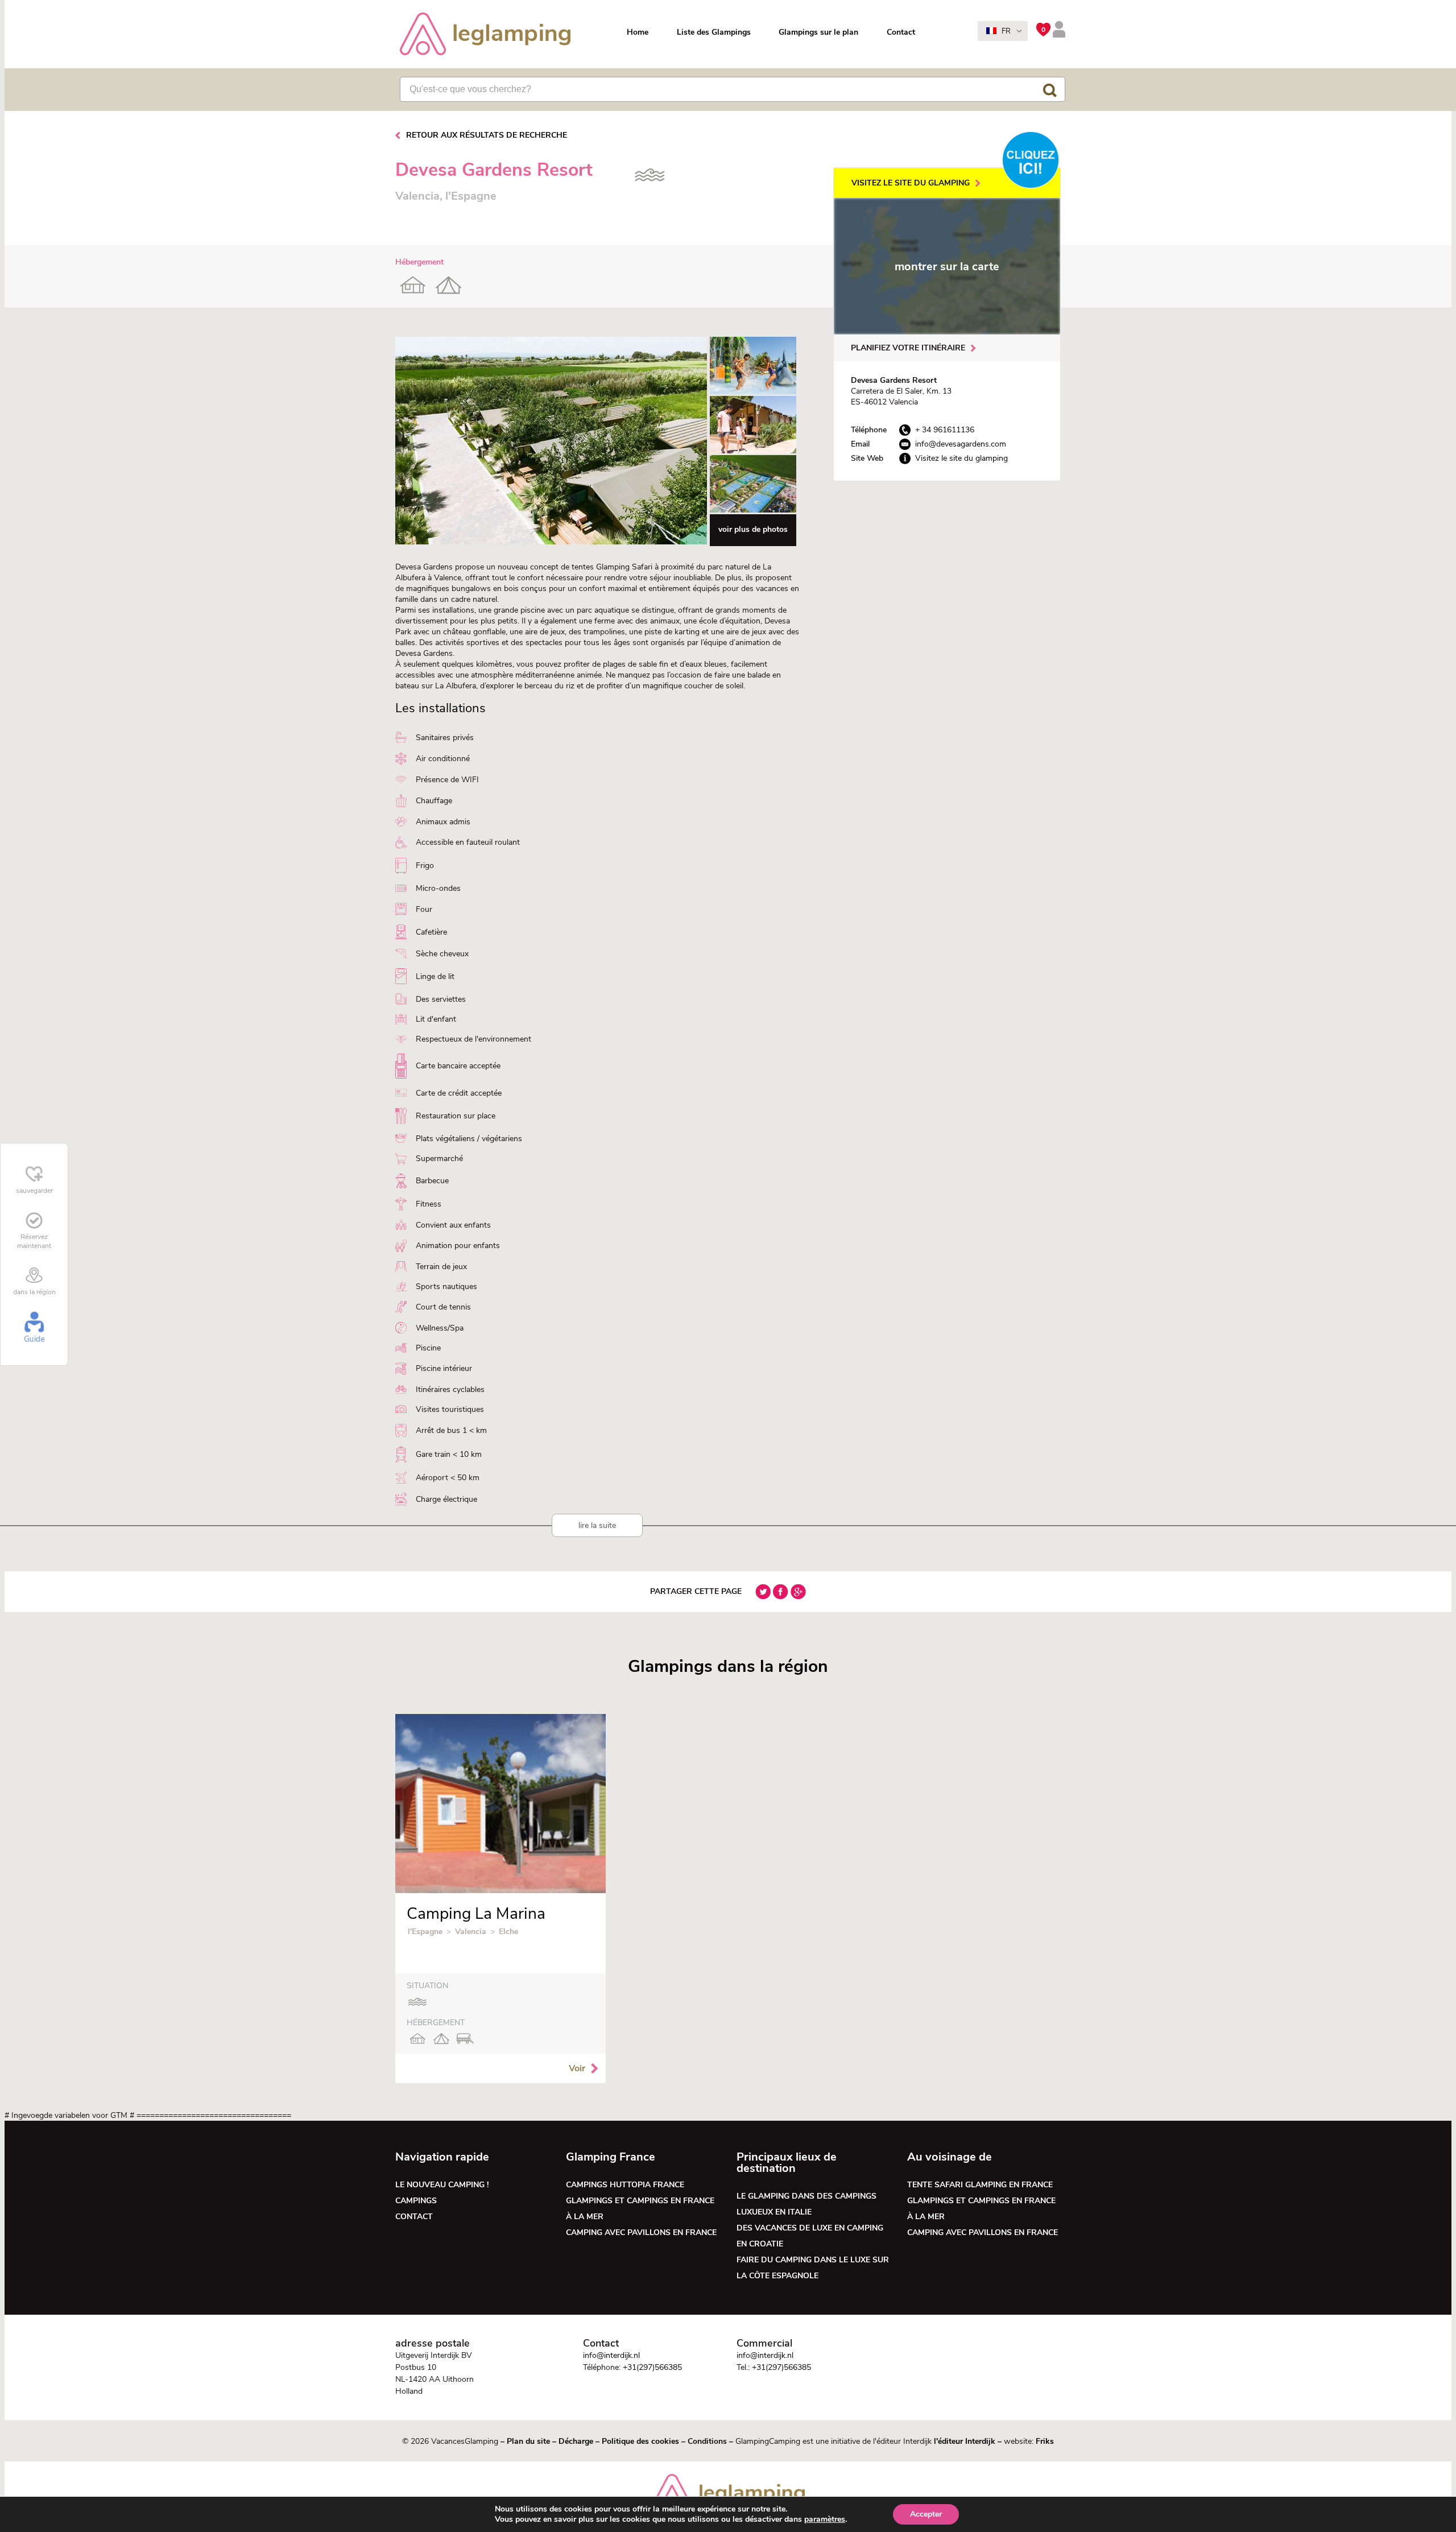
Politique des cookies (640, 2441)
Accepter (926, 2514)
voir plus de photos (753, 529)
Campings (416, 2201)
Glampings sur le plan (818, 32)
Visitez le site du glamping (911, 183)
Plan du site (528, 2441)
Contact (901, 32)
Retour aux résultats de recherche (487, 135)
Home (638, 32)
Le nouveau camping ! (442, 2185)
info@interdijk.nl (611, 2355)
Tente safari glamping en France (980, 2185)
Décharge (576, 2441)
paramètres (825, 2519)
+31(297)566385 (652, 2367)
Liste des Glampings (714, 32)
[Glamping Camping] (485, 35)
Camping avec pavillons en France (641, 2232)
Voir (577, 2068)
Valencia (471, 1932)
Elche (508, 1932)
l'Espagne (425, 1932)
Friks (1045, 2441)
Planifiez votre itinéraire (908, 348)
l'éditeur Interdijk (965, 2441)
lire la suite (597, 1525)
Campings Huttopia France (625, 2185)
